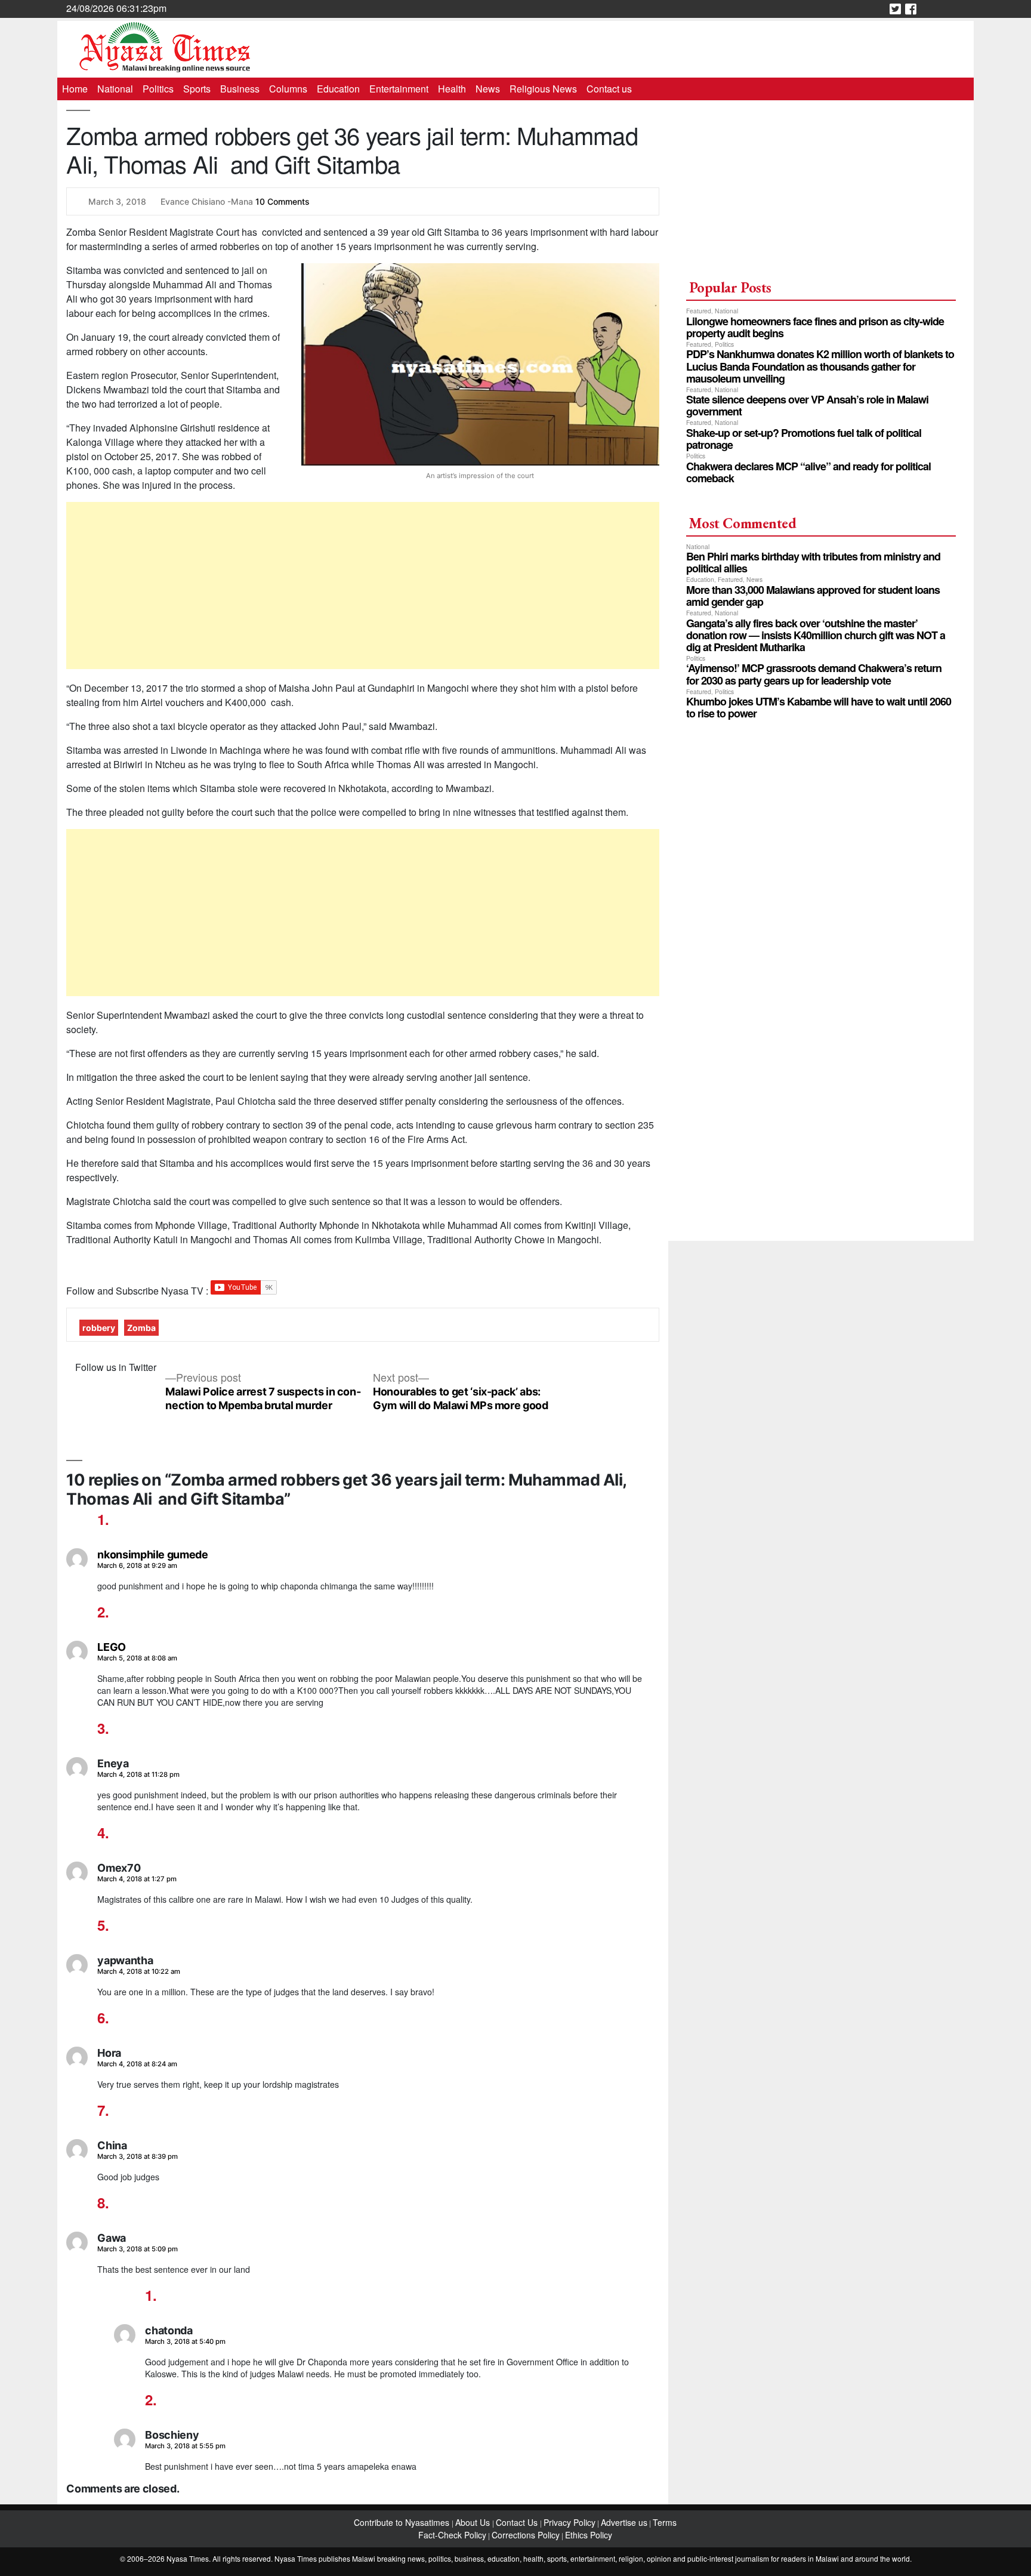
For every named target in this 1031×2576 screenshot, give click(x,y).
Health (452, 89)
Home (75, 89)
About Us (474, 2522)
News (488, 89)
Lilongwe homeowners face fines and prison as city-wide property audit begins (815, 327)
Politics (158, 89)
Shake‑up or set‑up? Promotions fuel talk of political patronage (804, 439)
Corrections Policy (526, 2535)
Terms (665, 2522)
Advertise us (624, 2522)
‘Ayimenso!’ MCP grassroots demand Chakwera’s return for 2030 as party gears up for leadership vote (814, 674)
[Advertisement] (363, 586)
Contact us (609, 89)
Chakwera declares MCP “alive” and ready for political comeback (808, 472)
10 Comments (283, 201)
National (115, 89)
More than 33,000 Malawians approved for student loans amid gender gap (813, 596)
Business (240, 89)
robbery (99, 1328)
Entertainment (399, 89)
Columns (288, 89)
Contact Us (518, 2522)
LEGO (112, 1647)
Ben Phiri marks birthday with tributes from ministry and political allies (813, 562)
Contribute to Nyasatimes (403, 2522)
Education (338, 89)
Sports (197, 89)
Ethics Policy (589, 2535)
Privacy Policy (569, 2522)
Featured (699, 311)
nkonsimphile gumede (152, 1554)
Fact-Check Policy (452, 2535)
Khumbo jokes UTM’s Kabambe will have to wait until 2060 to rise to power (819, 707)
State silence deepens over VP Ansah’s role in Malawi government (807, 405)
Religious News (543, 89)
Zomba (141, 1328)
